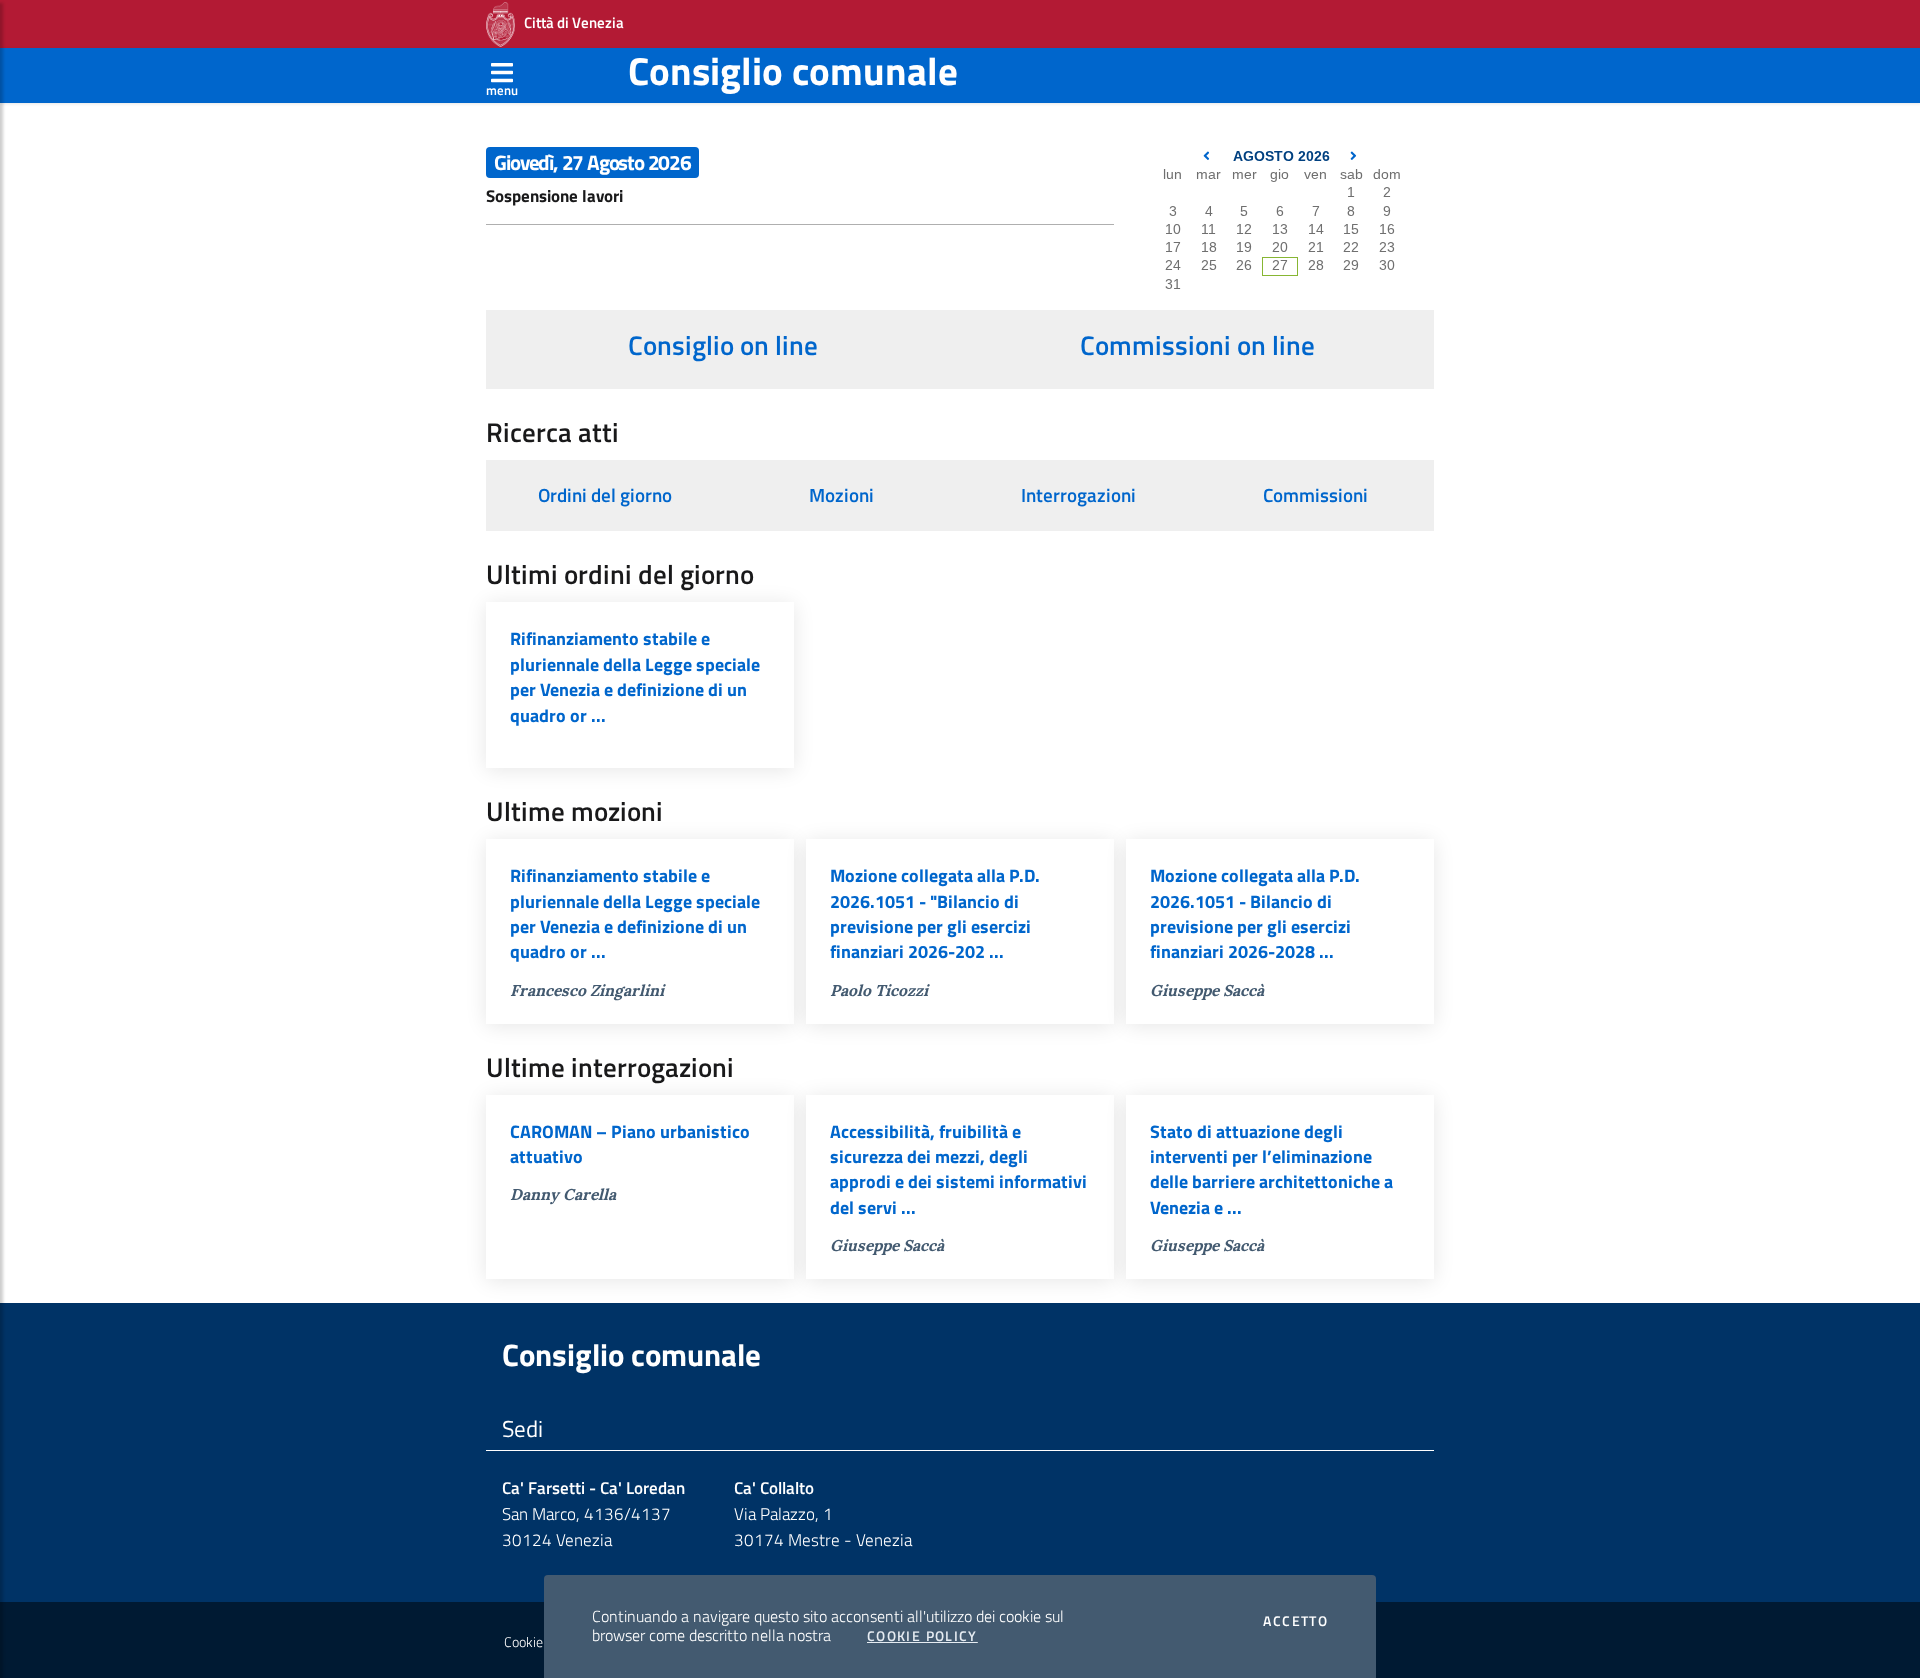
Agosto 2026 (1281, 156)
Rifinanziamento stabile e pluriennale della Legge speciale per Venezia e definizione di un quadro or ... (635, 676)
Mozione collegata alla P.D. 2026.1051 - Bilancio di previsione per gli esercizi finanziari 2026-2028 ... (1255, 913)
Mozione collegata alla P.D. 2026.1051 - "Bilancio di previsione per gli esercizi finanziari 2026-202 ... (935, 913)
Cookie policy (541, 1642)
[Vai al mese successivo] (1353, 156)
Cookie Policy (922, 1636)
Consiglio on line (723, 345)
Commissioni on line (1197, 345)
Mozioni (841, 495)
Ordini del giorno (605, 495)
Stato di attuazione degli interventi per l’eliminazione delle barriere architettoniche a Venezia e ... (1271, 1169)
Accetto (1295, 1621)
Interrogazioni (1078, 495)
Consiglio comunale (793, 70)
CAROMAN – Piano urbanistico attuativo (630, 1144)
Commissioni (1315, 495)
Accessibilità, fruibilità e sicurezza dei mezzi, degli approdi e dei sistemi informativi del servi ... (958, 1169)
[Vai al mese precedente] (1208, 156)
